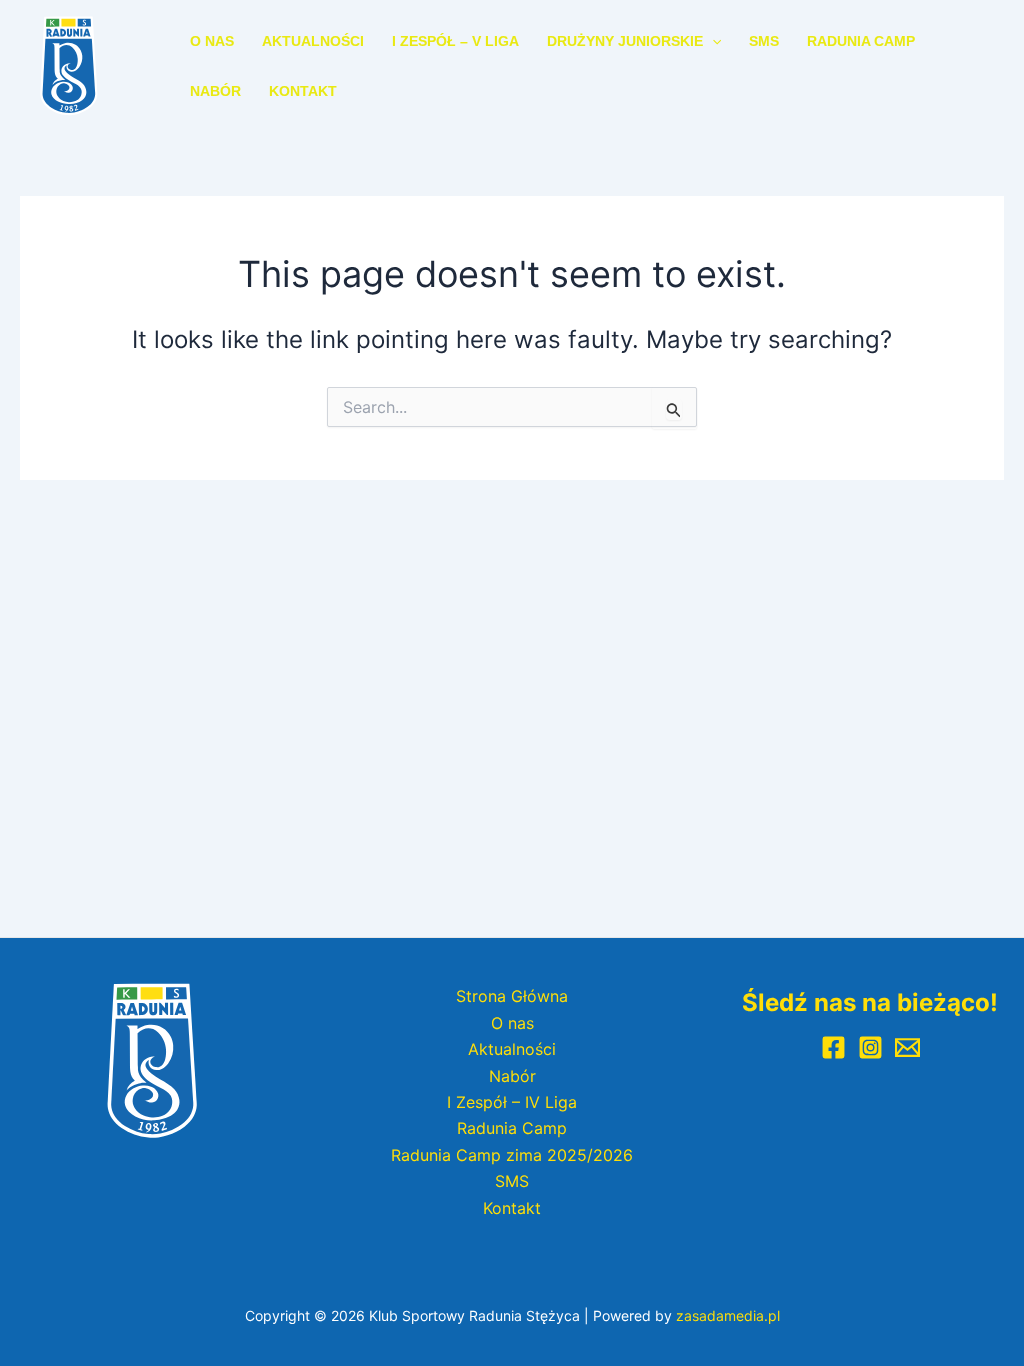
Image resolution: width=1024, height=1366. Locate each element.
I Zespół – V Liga (455, 41)
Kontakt (303, 91)
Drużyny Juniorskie (625, 41)
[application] (712, 41)
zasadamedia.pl (728, 1315)
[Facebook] (833, 1047)
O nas (212, 41)
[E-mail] (907, 1047)
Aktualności (313, 41)
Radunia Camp (861, 41)
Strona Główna (512, 996)
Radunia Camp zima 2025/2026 (512, 1155)
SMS (764, 41)
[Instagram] (870, 1047)
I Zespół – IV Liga (512, 1102)
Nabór (215, 91)
